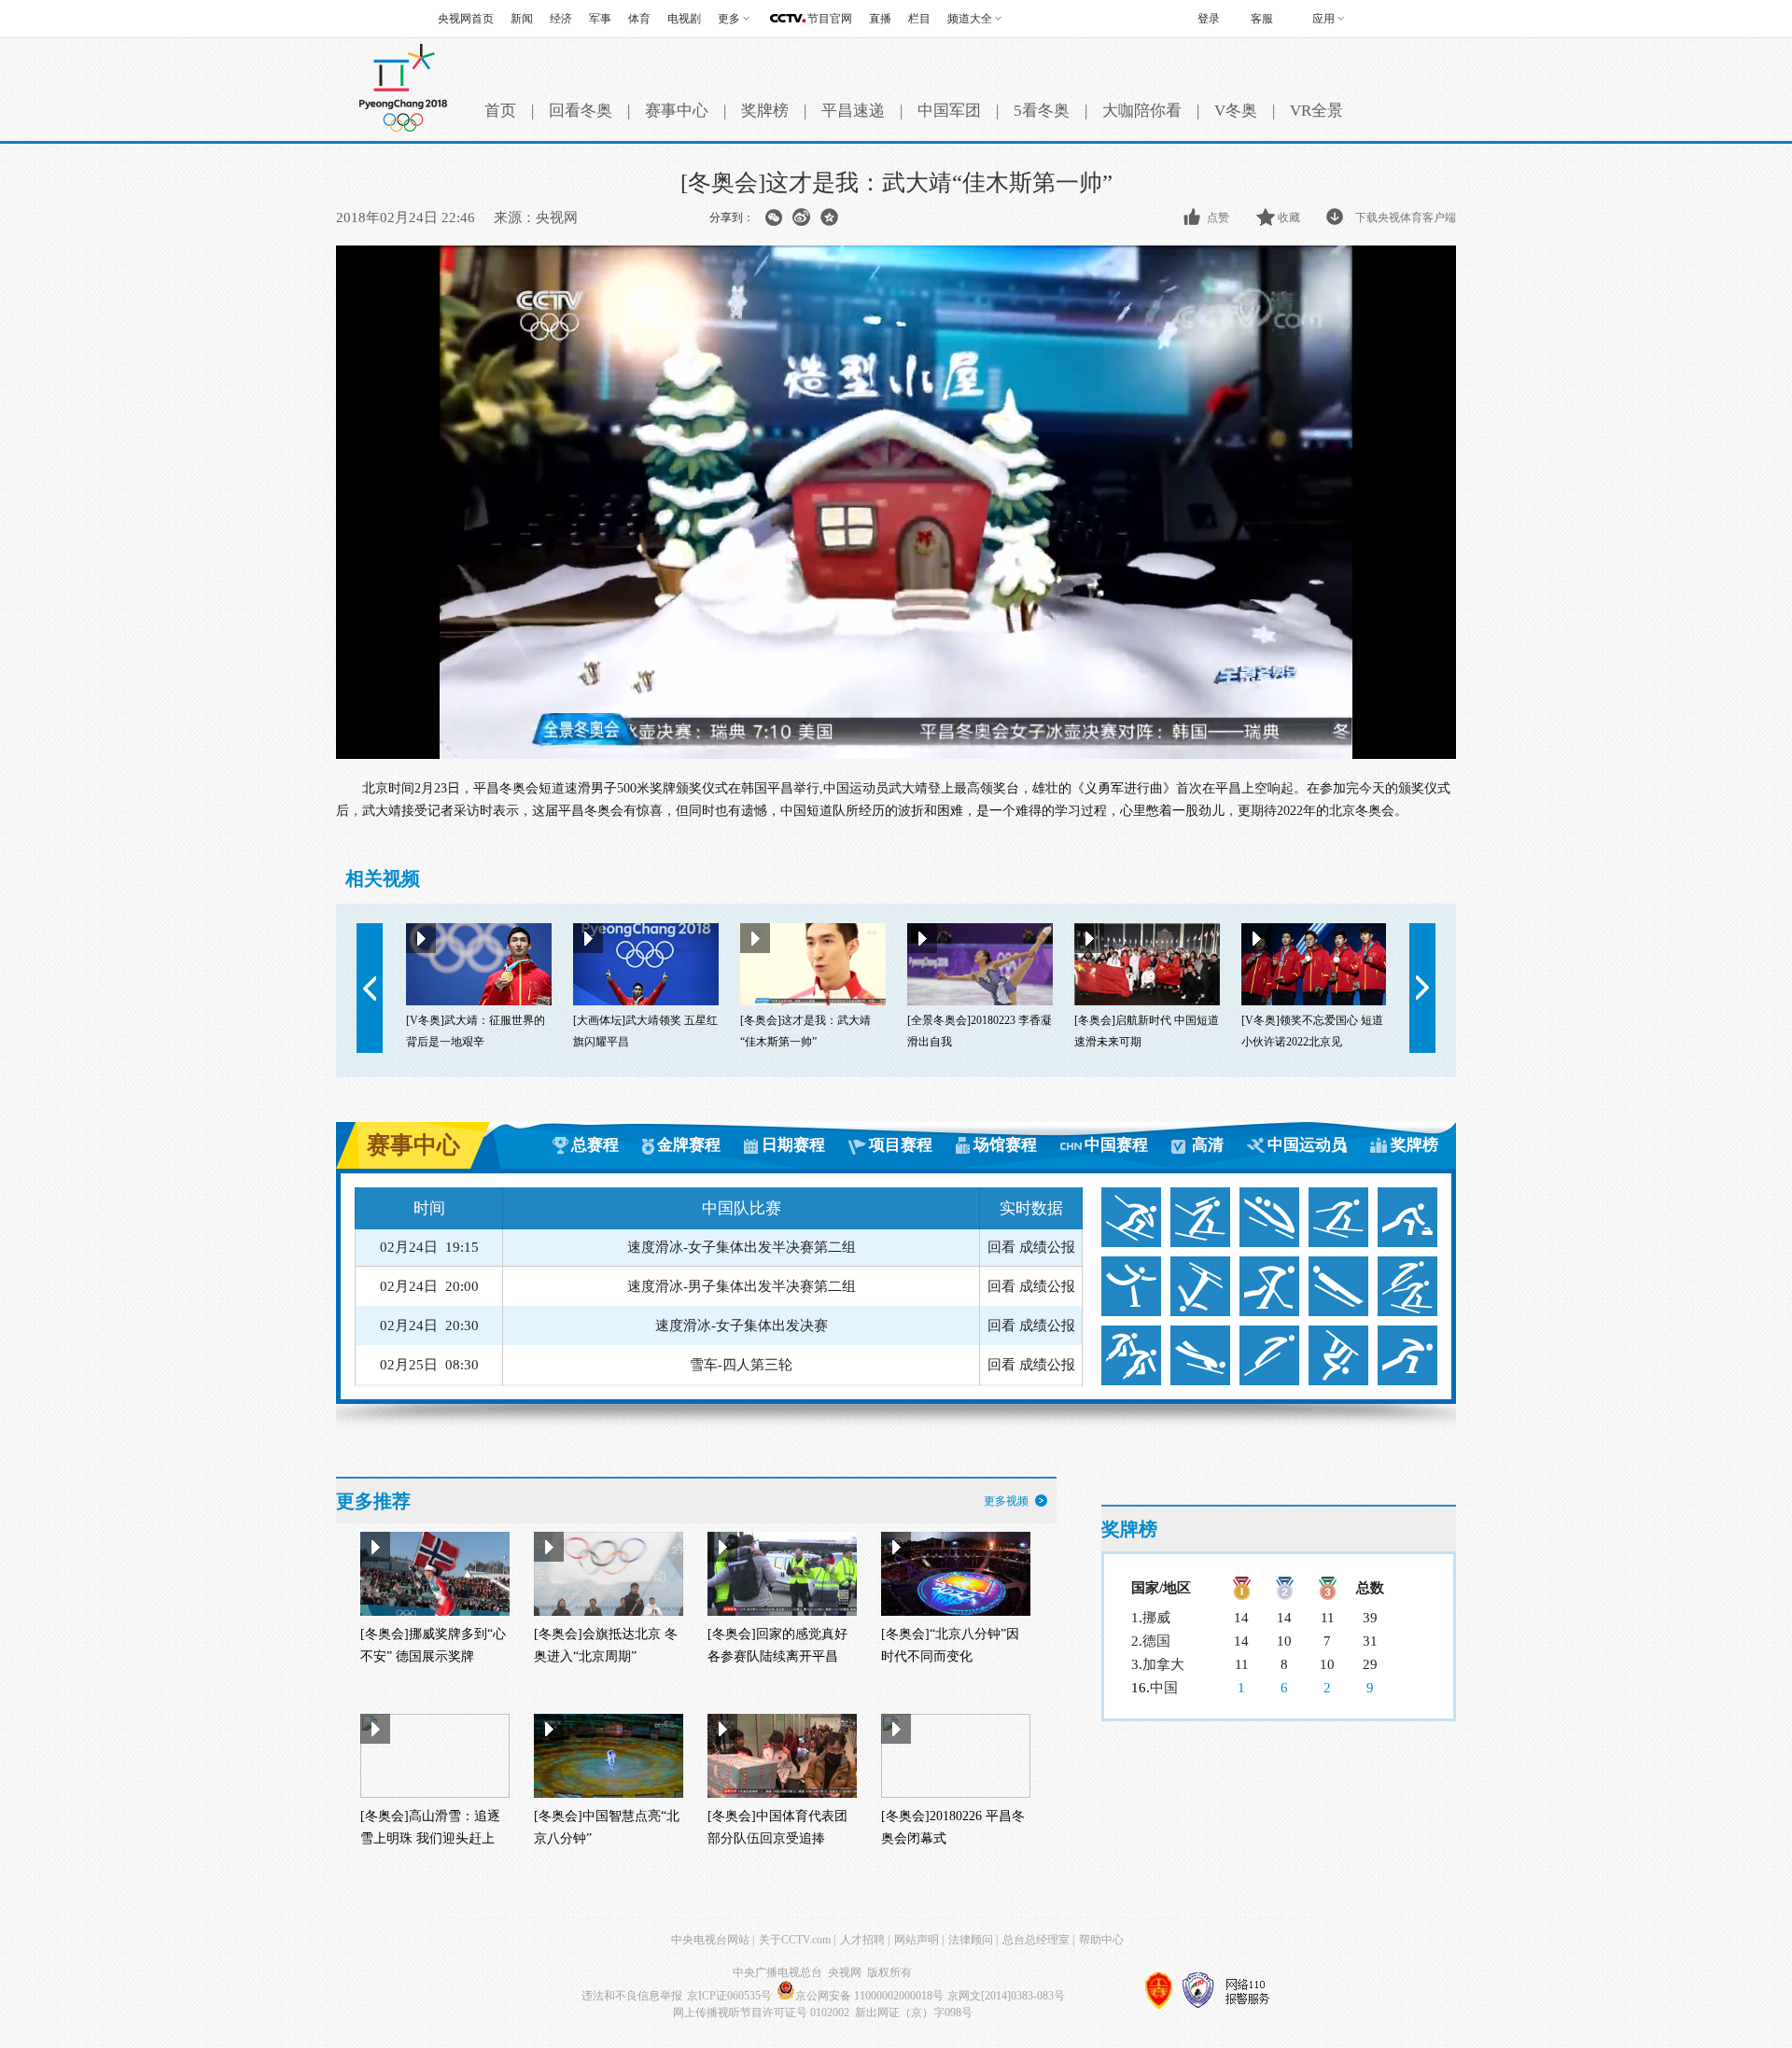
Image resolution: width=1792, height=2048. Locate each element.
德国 (1156, 1641)
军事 (600, 19)
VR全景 (1316, 111)
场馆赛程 (1005, 1145)
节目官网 (830, 19)
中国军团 (949, 111)
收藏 (1289, 217)
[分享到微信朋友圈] (773, 217)
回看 (1001, 1249)
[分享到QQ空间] (829, 217)
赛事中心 (677, 111)
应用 (1323, 19)
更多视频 (1006, 1501)
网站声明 (917, 1940)
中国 (1164, 1688)
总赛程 (595, 1145)
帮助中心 (1101, 1940)
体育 (639, 19)
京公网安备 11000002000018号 (869, 1996)
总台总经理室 (1036, 1940)
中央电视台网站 (710, 1940)
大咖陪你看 (1142, 111)
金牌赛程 (689, 1145)
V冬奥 (1236, 111)
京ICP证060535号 (729, 1996)
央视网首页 (466, 19)
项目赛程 (901, 1145)
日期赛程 (793, 1145)
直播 (880, 19)
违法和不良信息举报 (632, 1996)
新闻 (522, 19)
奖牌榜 (765, 111)
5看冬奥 (1042, 111)
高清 (1208, 1145)
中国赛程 (1116, 1145)
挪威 (1156, 1618)
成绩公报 (1047, 1249)
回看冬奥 (581, 111)
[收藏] (1267, 217)
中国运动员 (1307, 1145)
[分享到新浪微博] (801, 217)
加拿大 (1163, 1664)
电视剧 (684, 19)
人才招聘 (862, 1940)
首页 (500, 111)
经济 (561, 19)
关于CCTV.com (795, 1940)
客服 (1262, 19)
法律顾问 (971, 1940)
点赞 (1218, 217)
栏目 (919, 19)
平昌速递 (853, 111)
